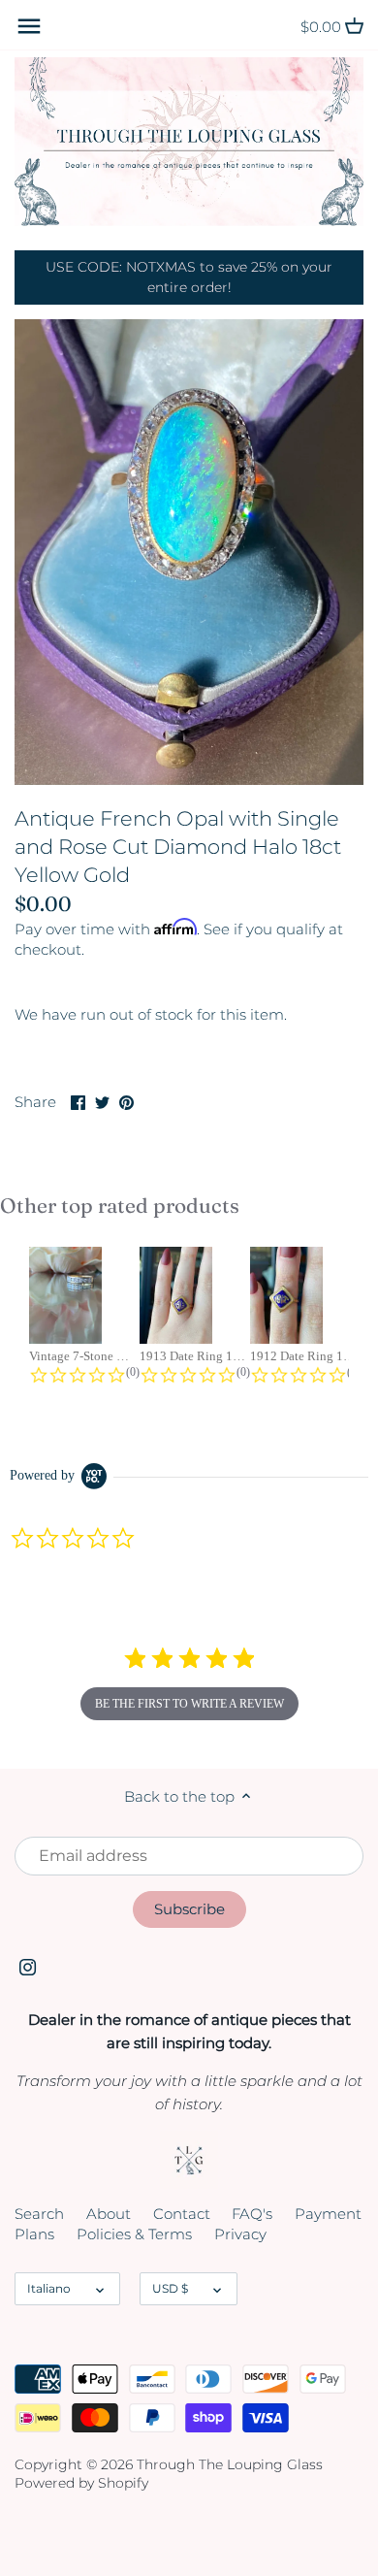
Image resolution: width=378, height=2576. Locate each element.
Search (39, 2214)
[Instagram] (28, 1966)
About (109, 2214)
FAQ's (252, 2214)
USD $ (170, 2288)
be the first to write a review (189, 1704)
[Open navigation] (29, 26)
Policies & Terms (134, 2234)
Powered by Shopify (81, 2483)
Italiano (49, 2288)
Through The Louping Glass (230, 2464)
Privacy (240, 2234)
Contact (182, 2214)
